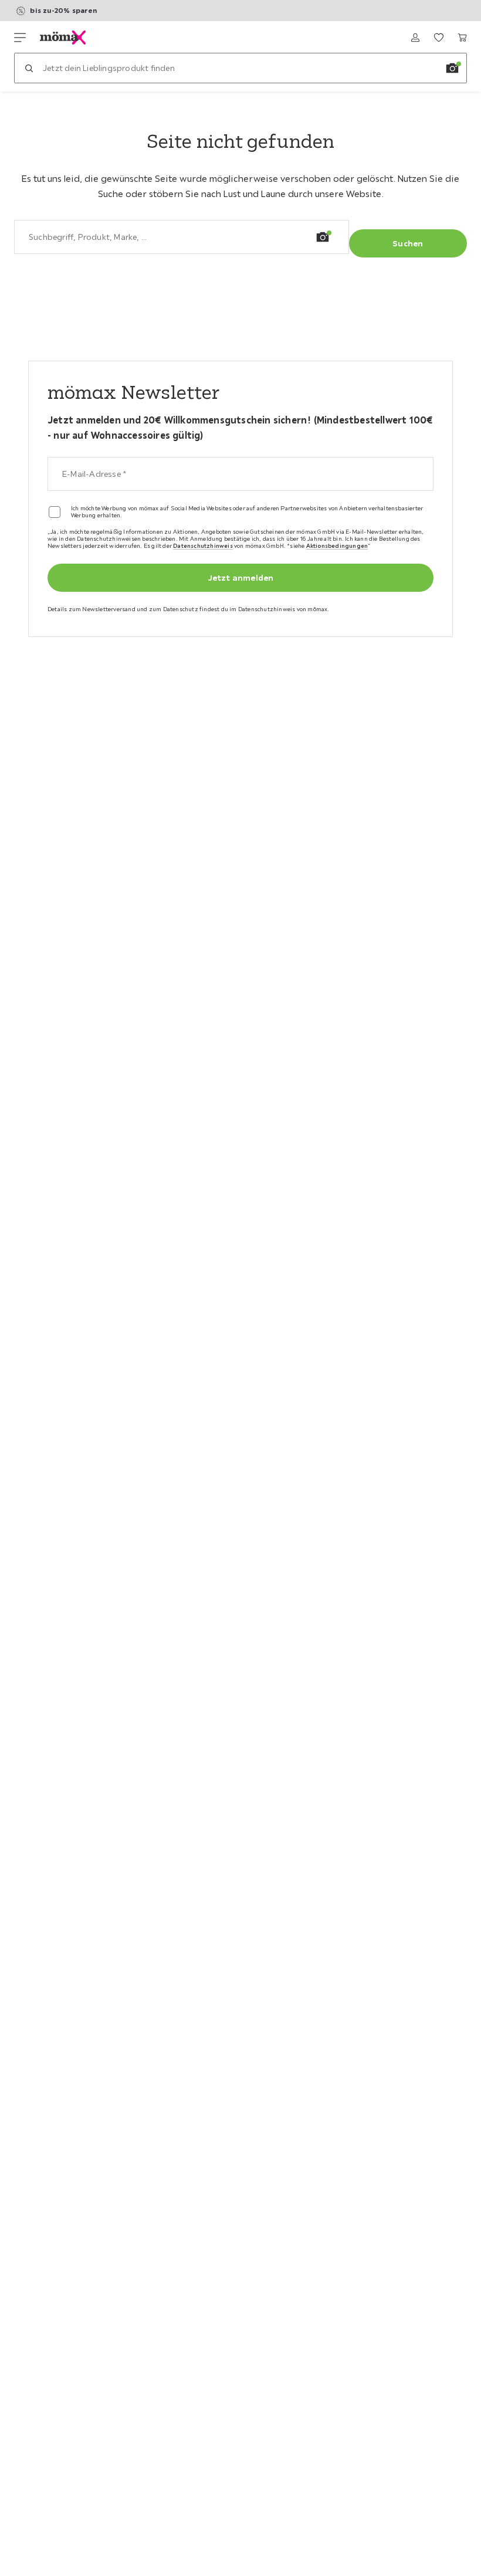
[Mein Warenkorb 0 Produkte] (462, 38)
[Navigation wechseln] (20, 38)
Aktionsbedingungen (337, 546)
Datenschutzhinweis (203, 546)
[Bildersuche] (452, 68)
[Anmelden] (415, 38)
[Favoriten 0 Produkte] (439, 38)
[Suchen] (29, 68)
